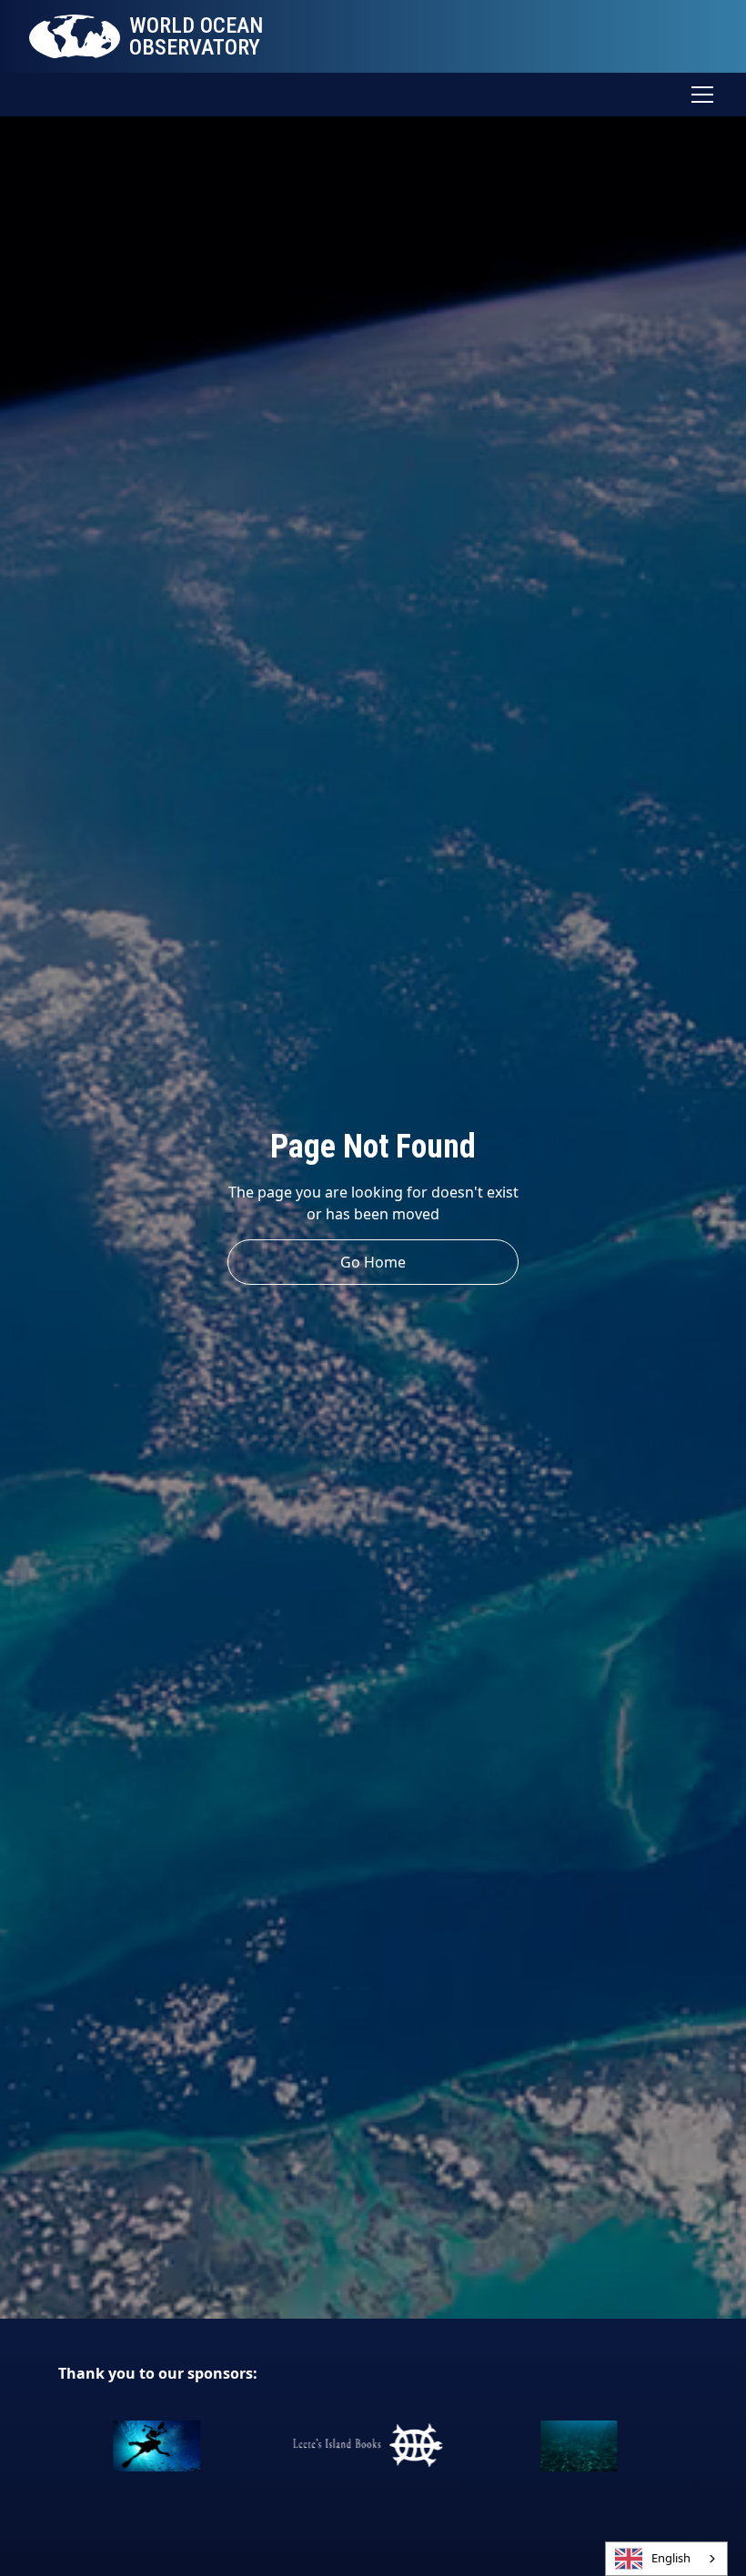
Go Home (373, 1262)
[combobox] (666, 2559)
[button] (699, 95)
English (671, 2558)
